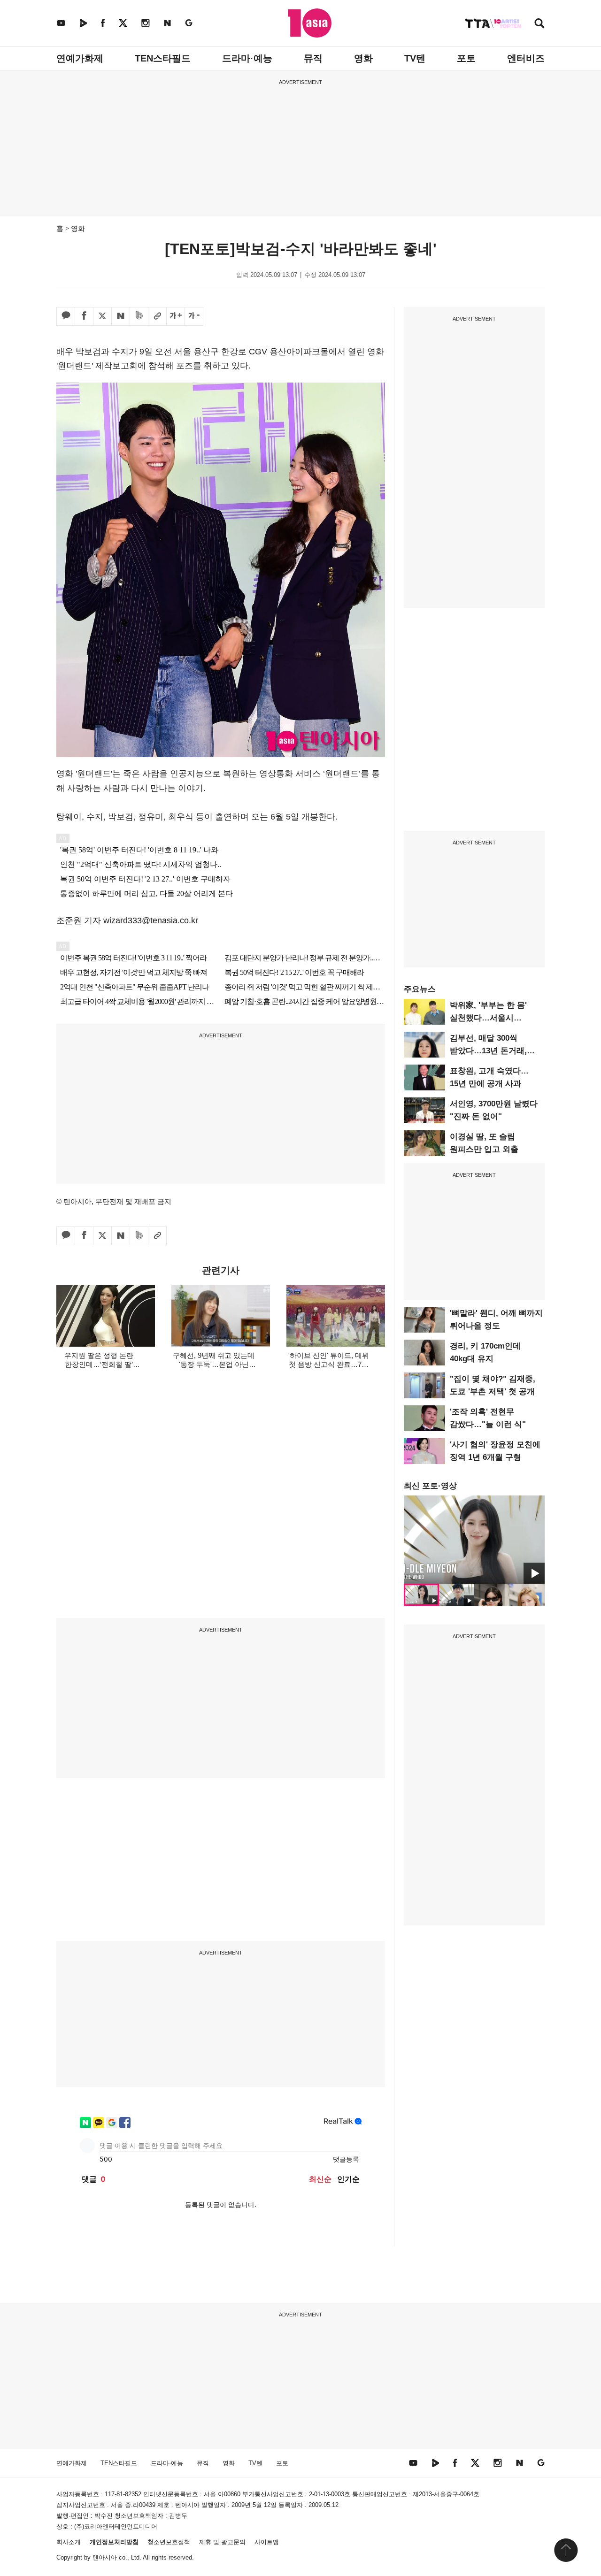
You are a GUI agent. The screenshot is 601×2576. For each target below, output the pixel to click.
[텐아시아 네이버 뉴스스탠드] (167, 23)
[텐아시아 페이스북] (103, 23)
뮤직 (313, 58)
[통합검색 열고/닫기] (539, 24)
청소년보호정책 (169, 2542)
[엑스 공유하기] (102, 316)
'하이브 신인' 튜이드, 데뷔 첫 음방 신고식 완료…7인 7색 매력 (329, 1364)
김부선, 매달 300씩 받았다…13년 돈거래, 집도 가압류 (488, 1051)
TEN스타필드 (163, 58)
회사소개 (69, 2542)
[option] (474, 1540)
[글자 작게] (194, 316)
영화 (363, 58)
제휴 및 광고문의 (222, 2542)
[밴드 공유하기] (139, 316)
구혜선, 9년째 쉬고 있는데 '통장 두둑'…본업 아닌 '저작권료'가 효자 (214, 1364)
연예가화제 (80, 58)
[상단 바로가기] (566, 2550)
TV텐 (415, 58)
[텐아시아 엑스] (123, 23)
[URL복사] (157, 316)
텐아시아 (105, 2557)
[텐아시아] (310, 23)
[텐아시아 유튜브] (61, 23)
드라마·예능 (247, 58)
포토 (466, 58)
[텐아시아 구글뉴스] (189, 23)
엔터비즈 (526, 58)
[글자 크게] (176, 316)
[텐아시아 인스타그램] (146, 23)
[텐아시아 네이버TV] (83, 23)
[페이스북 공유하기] (84, 316)
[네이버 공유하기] (121, 316)
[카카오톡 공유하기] (66, 316)
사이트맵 (267, 2542)
